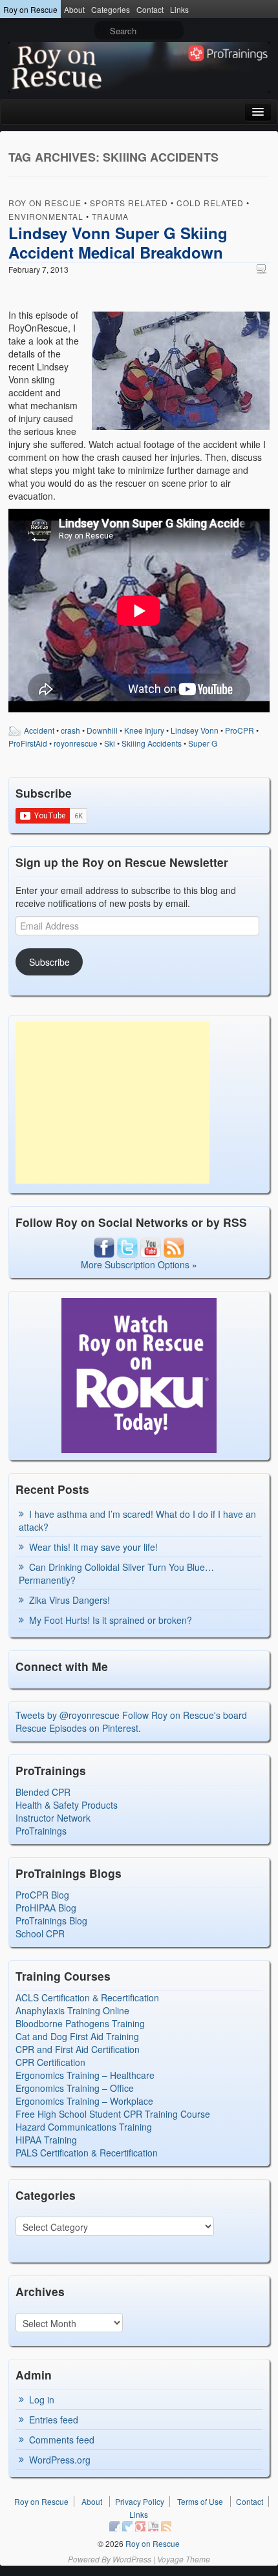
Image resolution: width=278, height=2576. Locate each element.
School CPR (40, 1933)
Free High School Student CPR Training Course (113, 2114)
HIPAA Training (46, 2140)
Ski (110, 743)
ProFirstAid (28, 743)
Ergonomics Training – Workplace (84, 2101)
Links (179, 9)
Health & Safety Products (67, 1805)
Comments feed (62, 2440)
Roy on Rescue (30, 9)
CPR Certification (50, 2062)
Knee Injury (144, 730)
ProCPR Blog (42, 1895)
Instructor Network (53, 1818)
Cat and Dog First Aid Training (77, 2036)
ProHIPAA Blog (46, 1908)
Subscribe (49, 962)
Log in (42, 2400)
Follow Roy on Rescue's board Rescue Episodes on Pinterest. (131, 1721)
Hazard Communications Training (84, 2127)
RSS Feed (166, 2526)
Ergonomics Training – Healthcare (85, 2075)
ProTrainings (41, 1831)
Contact (150, 9)
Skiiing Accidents (152, 743)
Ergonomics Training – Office (75, 2088)
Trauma (110, 216)
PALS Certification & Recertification (87, 2153)
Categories (111, 9)
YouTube (153, 2526)
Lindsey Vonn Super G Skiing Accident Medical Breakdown (118, 242)
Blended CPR (43, 1792)
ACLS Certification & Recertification (87, 1997)
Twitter (127, 2526)
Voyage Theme (184, 2559)
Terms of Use (200, 2501)
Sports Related (129, 203)
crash (70, 730)
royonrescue (76, 743)
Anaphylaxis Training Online (72, 2010)
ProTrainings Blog (51, 1921)
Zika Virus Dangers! (69, 1600)
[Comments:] (263, 269)
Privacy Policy (140, 2501)
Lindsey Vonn (195, 730)
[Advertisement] (112, 1103)
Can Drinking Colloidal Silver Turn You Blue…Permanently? (116, 1573)
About (74, 9)
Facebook (114, 2526)
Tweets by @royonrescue (68, 1715)
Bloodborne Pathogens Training (80, 2023)
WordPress (132, 2559)
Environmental (46, 216)
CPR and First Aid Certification (78, 2049)
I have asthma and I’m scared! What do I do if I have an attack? (137, 1520)
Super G (203, 743)
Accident (39, 730)
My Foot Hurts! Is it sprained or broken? (111, 1620)
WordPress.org (60, 2460)
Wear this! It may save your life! (93, 1547)
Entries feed (54, 2420)
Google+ (140, 2526)
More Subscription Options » (139, 1264)
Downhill (102, 730)
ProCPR (240, 730)
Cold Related (210, 203)
